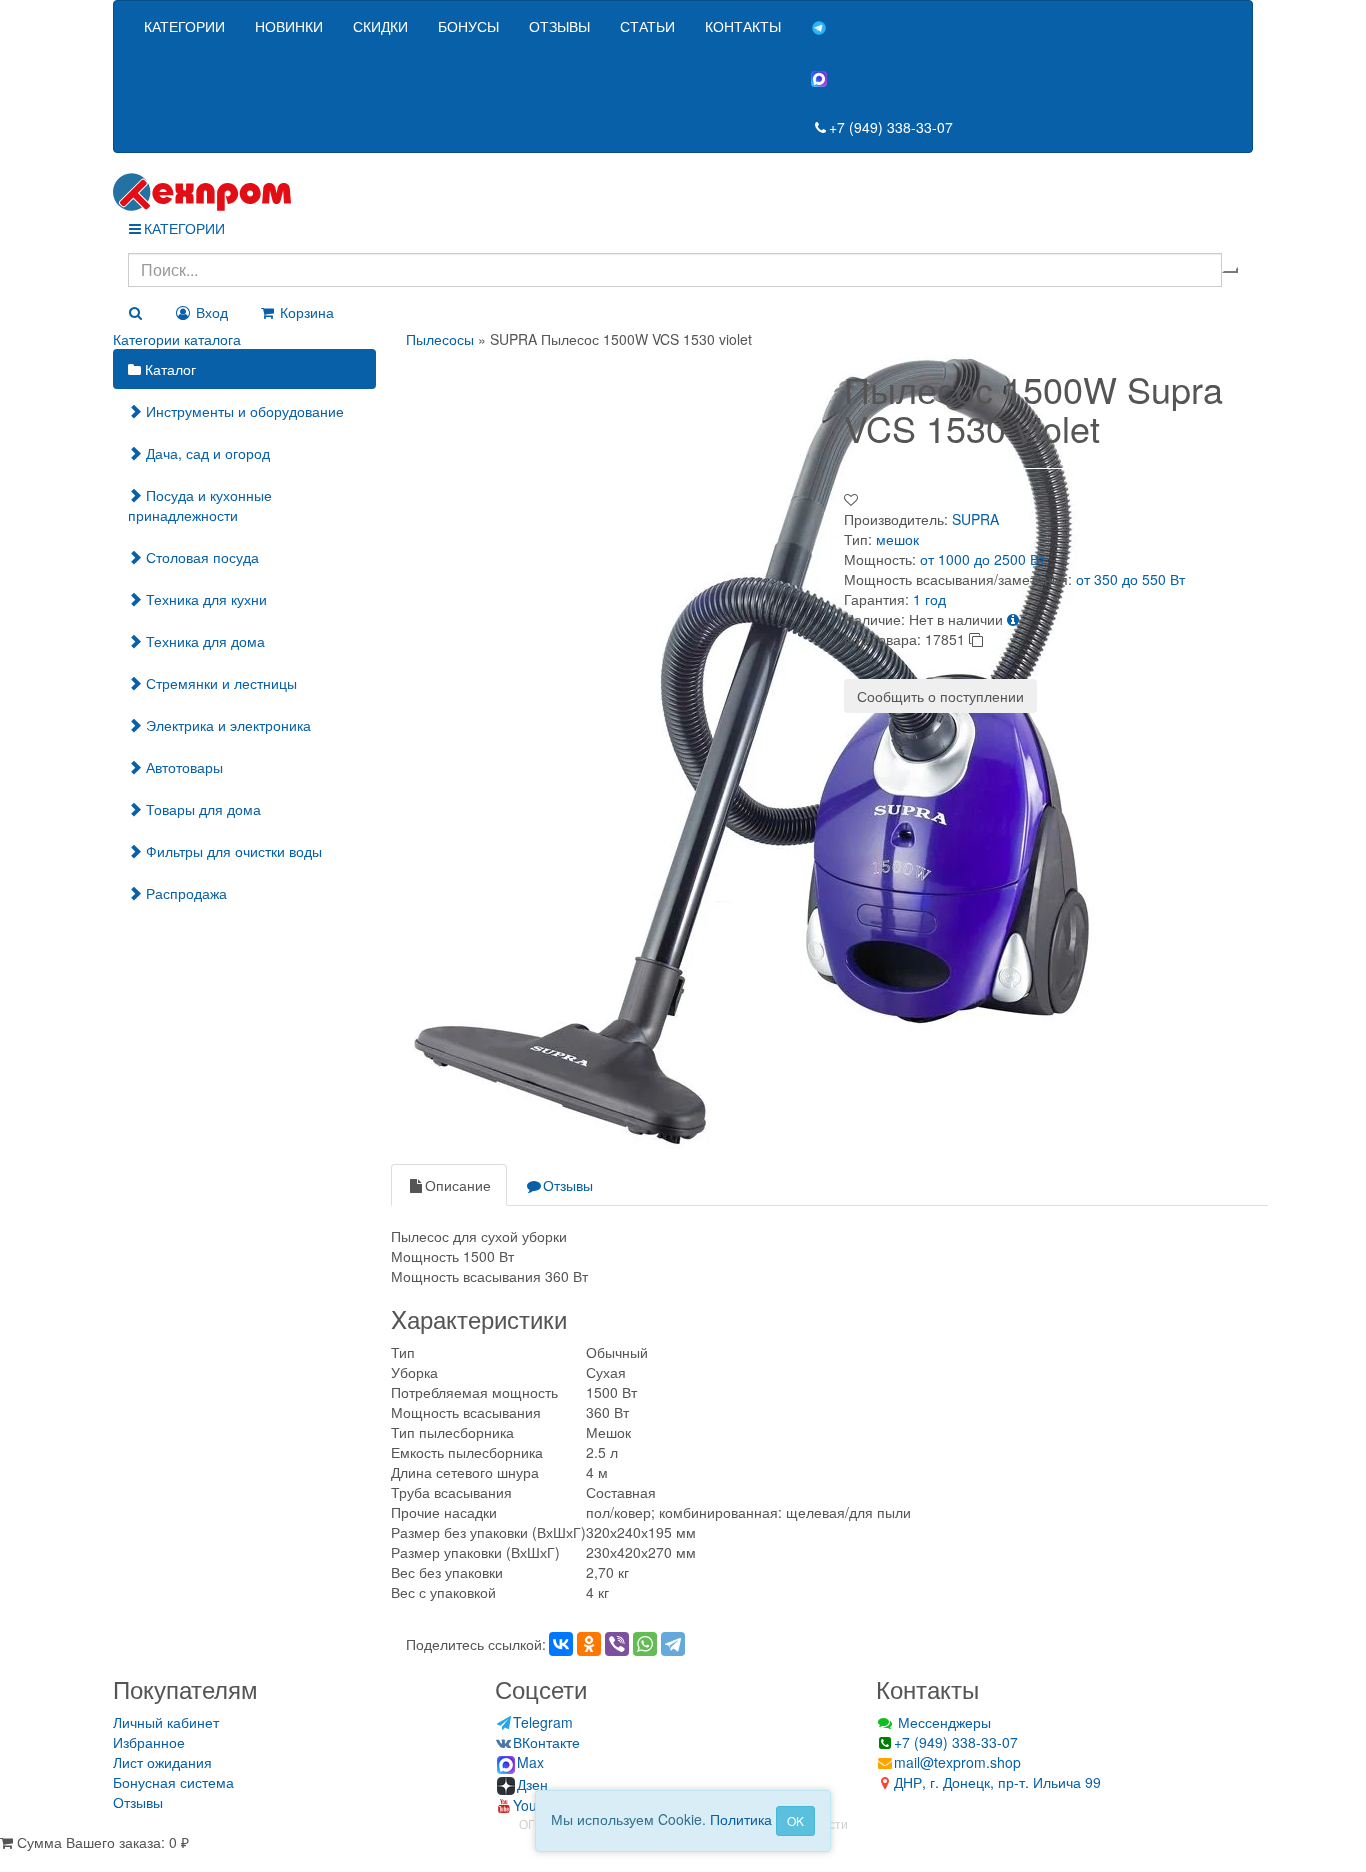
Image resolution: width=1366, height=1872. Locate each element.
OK (795, 1820)
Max (530, 1762)
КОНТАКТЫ (743, 26)
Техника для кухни (204, 599)
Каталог (168, 369)
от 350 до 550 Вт (1130, 579)
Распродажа (184, 893)
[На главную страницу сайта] (683, 192)
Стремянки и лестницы (219, 683)
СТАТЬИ (647, 26)
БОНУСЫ (468, 26)
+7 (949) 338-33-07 (891, 127)
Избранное (149, 1742)
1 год (929, 599)
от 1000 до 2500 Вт (982, 559)
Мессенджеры (942, 1722)
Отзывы (568, 1185)
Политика (741, 1819)
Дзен (532, 1784)
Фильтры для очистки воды (232, 851)
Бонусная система (173, 1782)
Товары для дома (201, 809)
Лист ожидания (162, 1762)
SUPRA (975, 519)
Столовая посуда (200, 557)
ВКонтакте (546, 1742)
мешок (897, 539)
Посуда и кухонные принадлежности (200, 505)
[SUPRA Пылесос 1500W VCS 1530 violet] (753, 746)
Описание (458, 1185)
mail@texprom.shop (957, 1762)
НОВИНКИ (289, 26)
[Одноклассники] (589, 1644)
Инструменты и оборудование (243, 411)
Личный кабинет (166, 1722)
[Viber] (617, 1644)
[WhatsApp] (645, 1644)
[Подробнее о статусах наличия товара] (1013, 619)
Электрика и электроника (226, 725)
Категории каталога (177, 339)
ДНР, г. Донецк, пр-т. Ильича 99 (997, 1782)
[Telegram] (673, 1644)
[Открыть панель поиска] (135, 312)
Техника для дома (203, 641)
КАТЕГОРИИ (184, 26)
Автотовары (182, 767)
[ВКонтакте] (561, 1644)
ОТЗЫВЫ (559, 26)
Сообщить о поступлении (940, 696)
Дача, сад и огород (206, 453)
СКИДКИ (380, 26)
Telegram (543, 1722)
